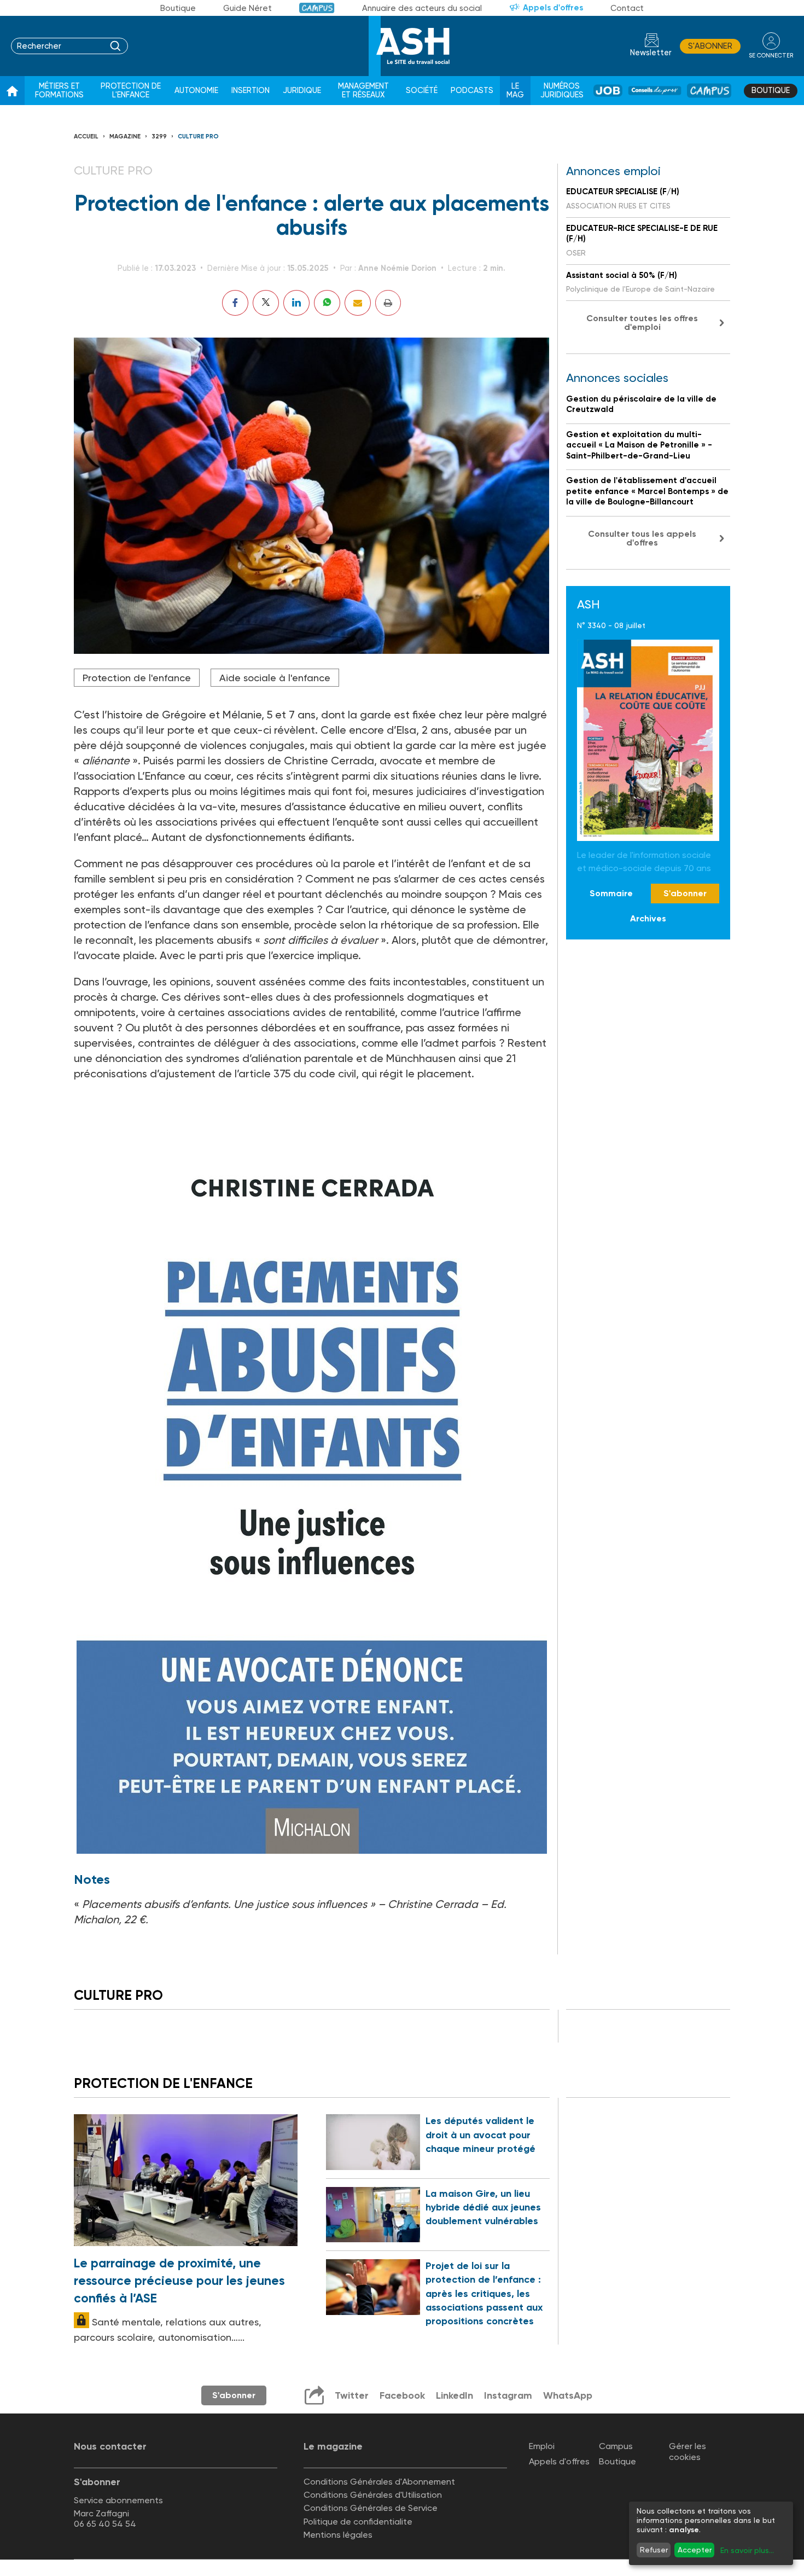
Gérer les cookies (688, 2451)
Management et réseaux (363, 91)
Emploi (542, 2446)
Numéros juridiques (562, 91)
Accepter (695, 2550)
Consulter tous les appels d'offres (642, 538)
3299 (159, 137)
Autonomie (196, 91)
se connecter (771, 56)
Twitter (352, 2395)
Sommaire (611, 893)
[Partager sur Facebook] (235, 303)
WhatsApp (568, 2395)
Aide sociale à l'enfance (275, 678)
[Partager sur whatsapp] (327, 303)
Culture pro (198, 137)
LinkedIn (455, 2395)
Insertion (250, 91)
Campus (317, 8)
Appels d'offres (553, 8)
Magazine (125, 137)
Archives (648, 918)
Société (422, 91)
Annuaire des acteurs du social (422, 8)
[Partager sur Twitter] (266, 303)
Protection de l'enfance (131, 91)
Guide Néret (247, 8)
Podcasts (472, 91)
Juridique (302, 91)
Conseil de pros (655, 91)
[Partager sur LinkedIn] (296, 303)
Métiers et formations (59, 91)
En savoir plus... (747, 2550)
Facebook (402, 2395)
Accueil (86, 137)
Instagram (508, 2395)
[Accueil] (12, 91)
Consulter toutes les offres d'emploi (642, 323)
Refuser (654, 2550)
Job (608, 91)
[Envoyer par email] (358, 303)
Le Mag (515, 91)
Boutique (178, 8)
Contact (627, 8)
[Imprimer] (388, 303)
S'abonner (710, 46)
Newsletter (651, 53)
